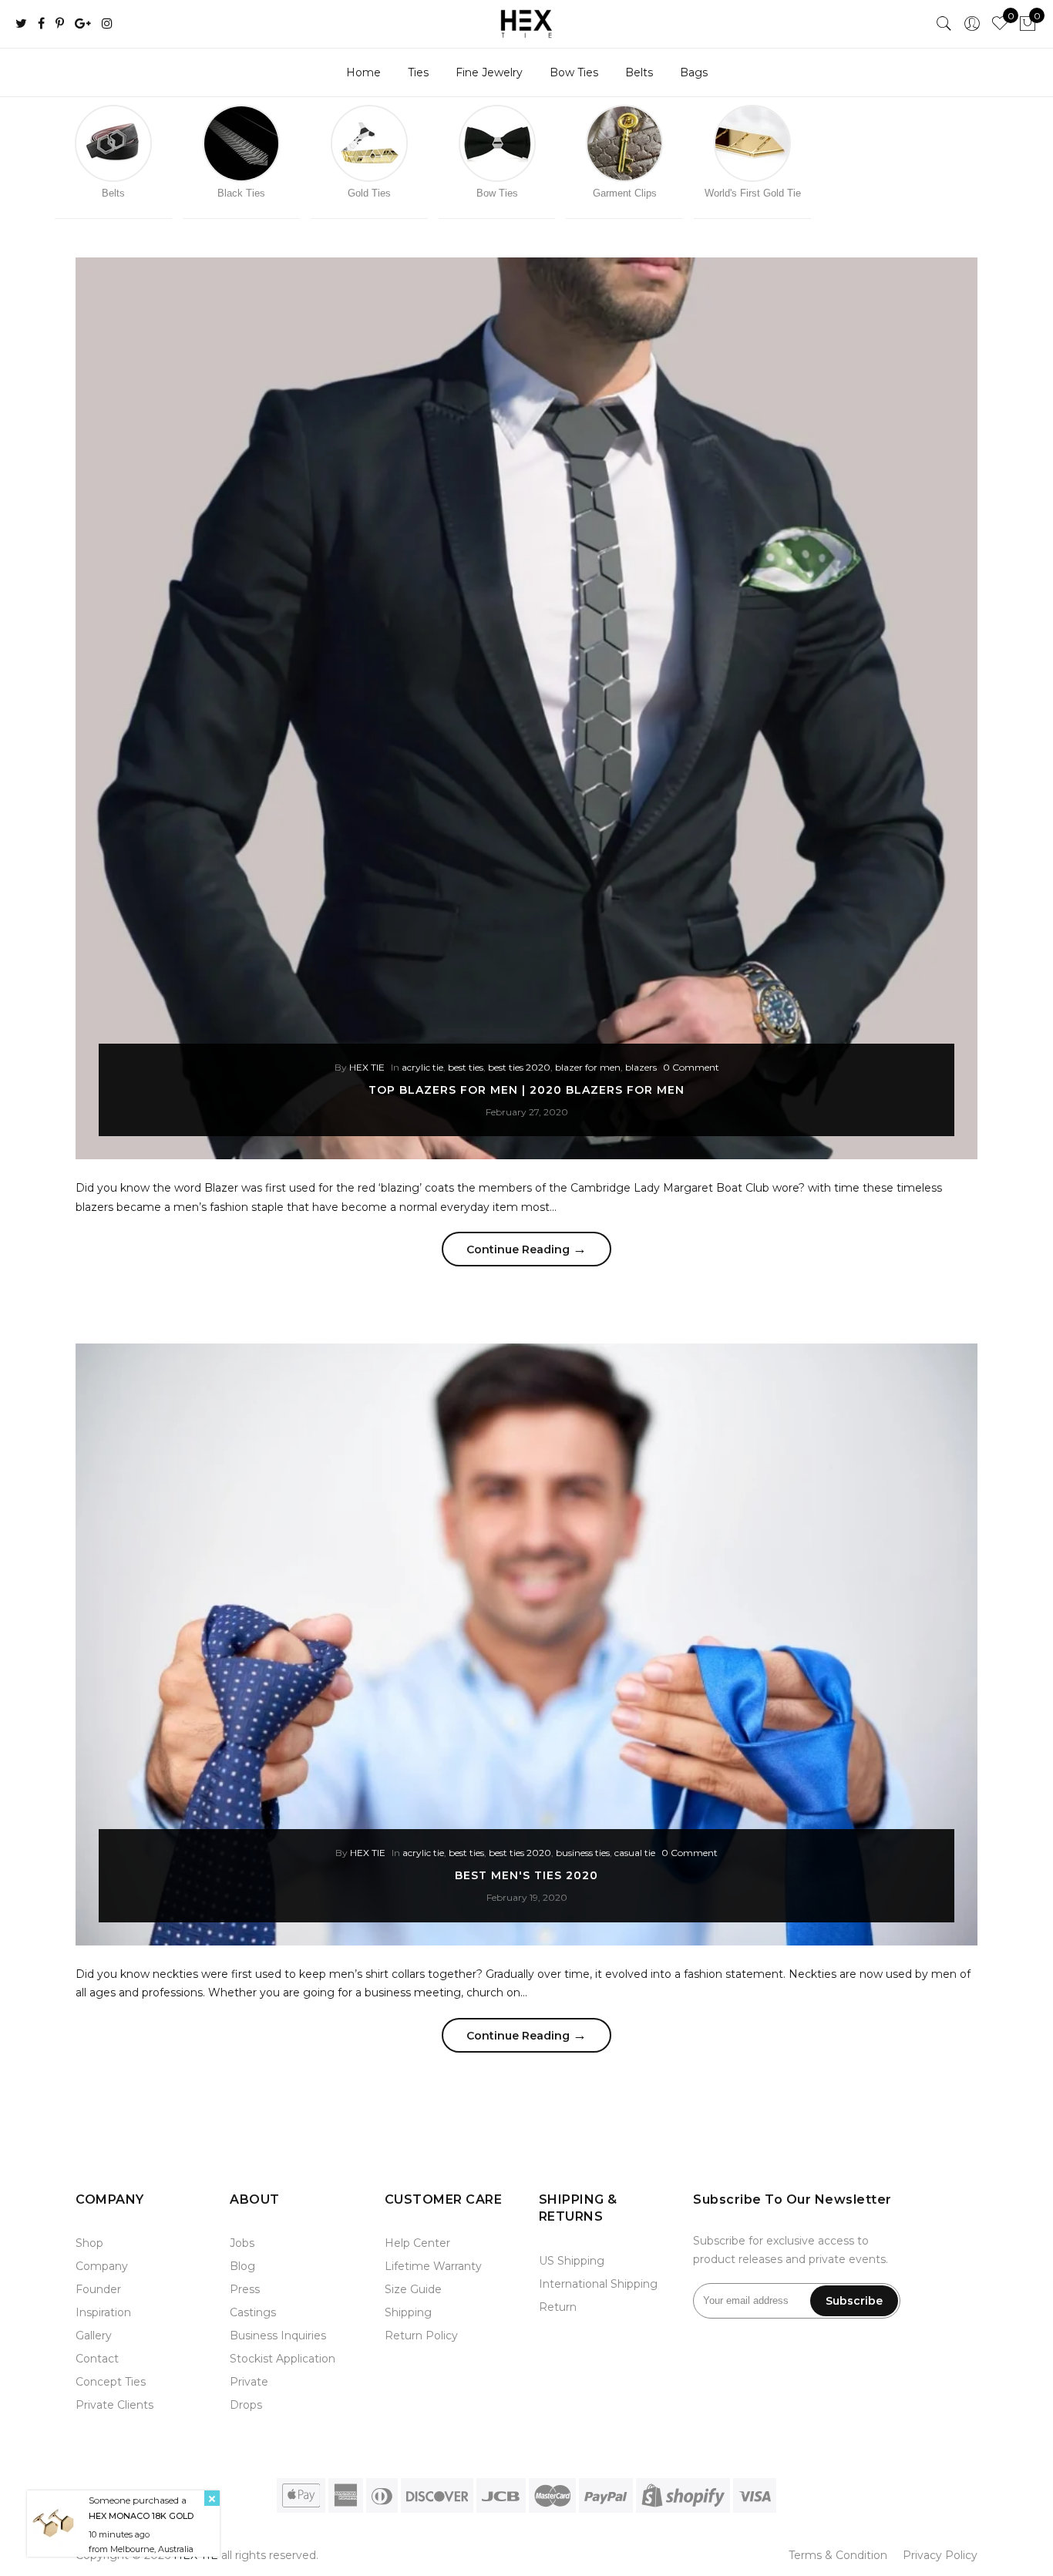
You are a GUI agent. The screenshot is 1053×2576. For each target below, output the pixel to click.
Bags (694, 72)
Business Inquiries (278, 2336)
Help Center (417, 2243)
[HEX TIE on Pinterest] (60, 24)
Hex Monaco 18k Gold (141, 2515)
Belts (639, 72)
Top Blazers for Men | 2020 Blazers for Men (526, 1090)
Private (249, 2382)
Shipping (408, 2312)
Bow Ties (574, 72)
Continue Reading (526, 1249)
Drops (246, 2405)
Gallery (94, 2336)
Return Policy (421, 2336)
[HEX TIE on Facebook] (41, 24)
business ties (583, 1853)
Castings (253, 2312)
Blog (242, 2266)
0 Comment (691, 1067)
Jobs (242, 2243)
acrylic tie (422, 1067)
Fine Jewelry (489, 72)
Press (245, 2289)
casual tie (635, 1853)
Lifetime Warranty (433, 2266)
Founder (98, 2289)
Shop (89, 2243)
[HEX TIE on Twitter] (21, 24)
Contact (97, 2359)
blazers (641, 1067)
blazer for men (588, 1067)
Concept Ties (111, 2382)
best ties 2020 (519, 1067)
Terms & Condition (838, 2555)
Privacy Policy (940, 2555)
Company (102, 2266)
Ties (418, 72)
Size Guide (413, 2289)
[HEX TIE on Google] (83, 24)
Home (363, 72)
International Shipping (598, 2284)
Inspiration (103, 2312)
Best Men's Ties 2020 (526, 1875)
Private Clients (114, 2405)
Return (558, 2307)
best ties (466, 1067)
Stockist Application (283, 2359)
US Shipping (572, 2261)
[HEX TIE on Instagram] (107, 24)
